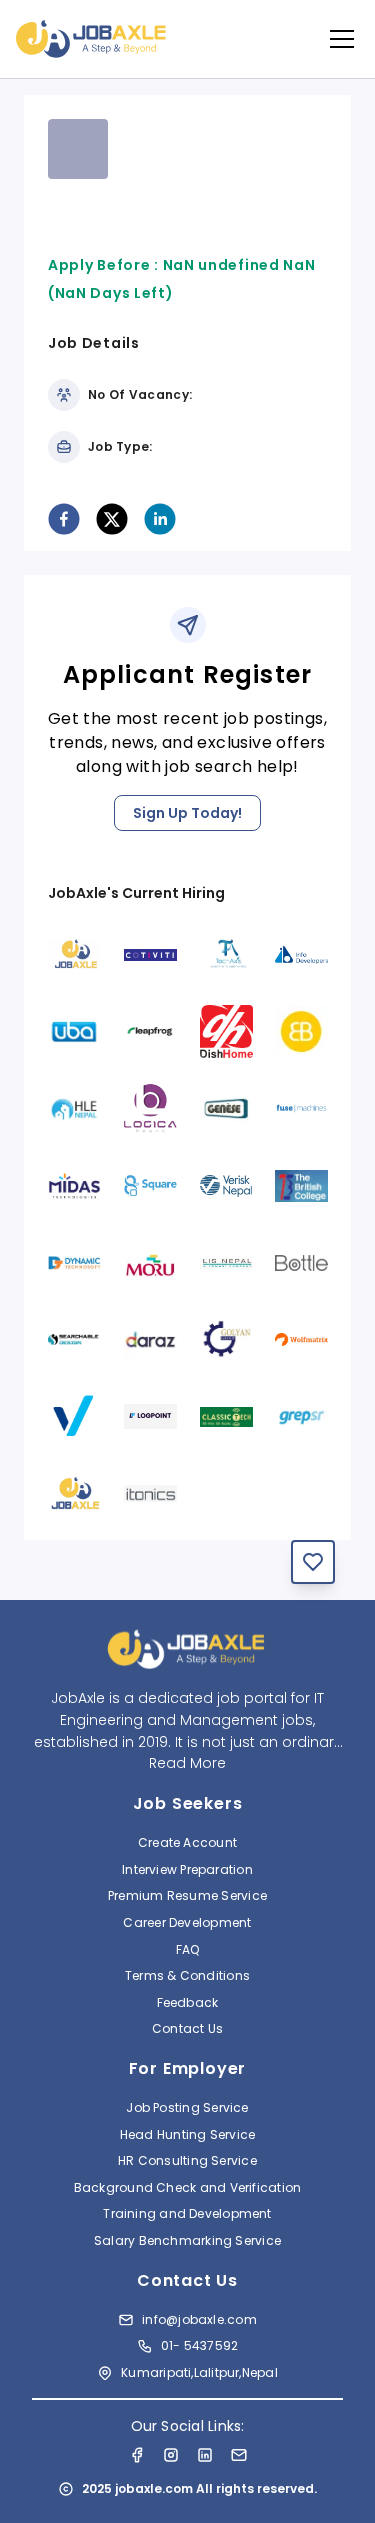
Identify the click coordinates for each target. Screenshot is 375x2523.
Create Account (187, 1842)
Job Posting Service (187, 2107)
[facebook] (64, 519)
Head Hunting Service (188, 2134)
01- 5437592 (199, 2345)
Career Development (187, 1922)
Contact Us (187, 2028)
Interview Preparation (187, 1869)
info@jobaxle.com (199, 2319)
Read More (187, 1763)
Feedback (188, 2002)
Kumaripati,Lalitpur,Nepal (199, 2372)
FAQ (188, 1949)
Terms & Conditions (187, 1975)
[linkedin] (160, 519)
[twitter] (112, 519)
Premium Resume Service (187, 1895)
